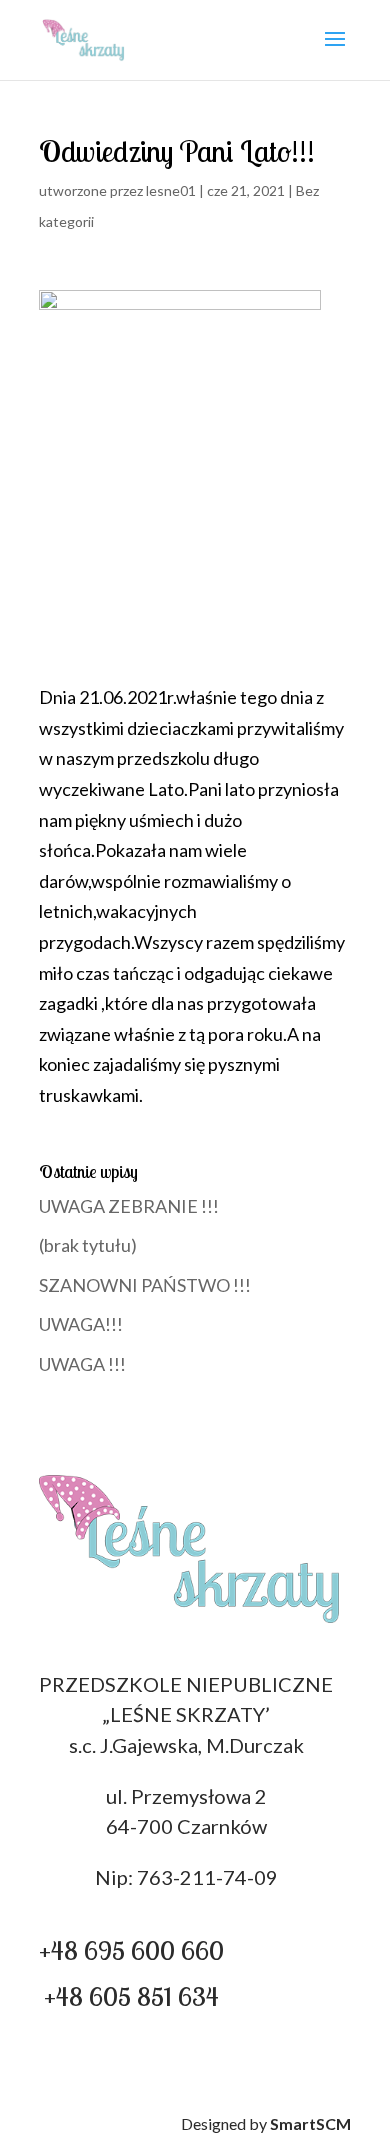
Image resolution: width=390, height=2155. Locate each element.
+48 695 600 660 (131, 1950)
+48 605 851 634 (131, 1996)
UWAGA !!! (82, 1364)
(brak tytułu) (88, 1245)
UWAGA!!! (81, 1324)
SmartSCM (310, 2123)
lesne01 (171, 190)
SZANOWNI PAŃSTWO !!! (145, 1285)
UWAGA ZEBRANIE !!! (129, 1206)
